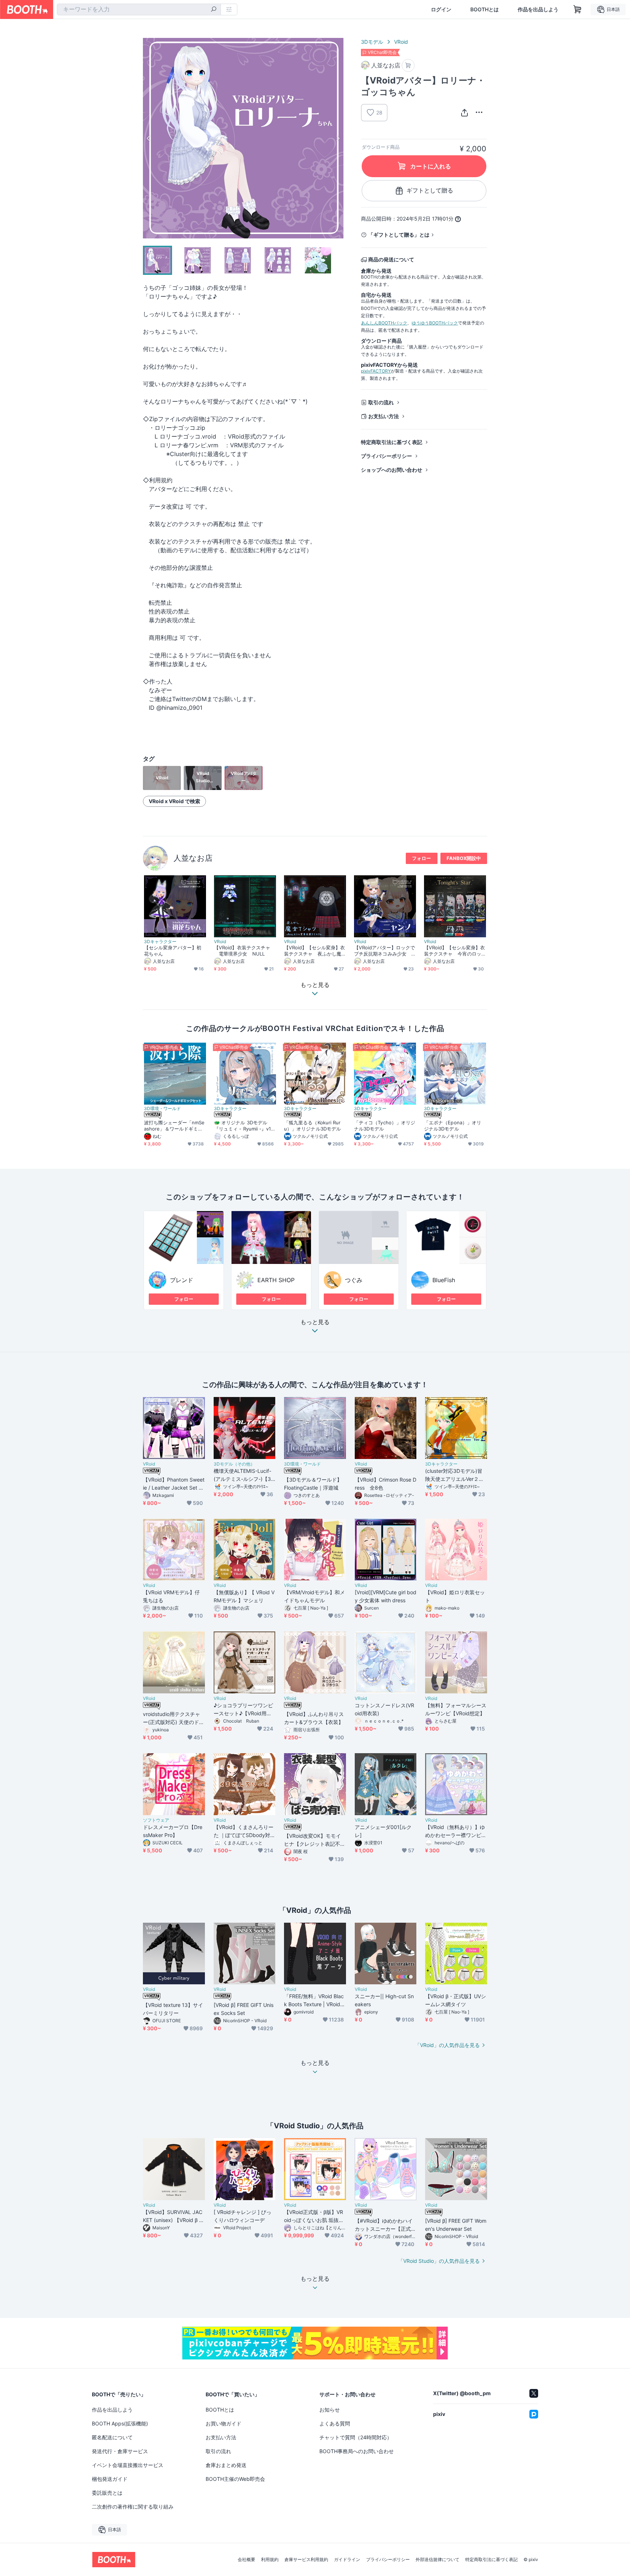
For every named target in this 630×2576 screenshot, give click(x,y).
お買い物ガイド (223, 2423)
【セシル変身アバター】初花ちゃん (173, 951)
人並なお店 (193, 858)
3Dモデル (372, 42)
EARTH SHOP (276, 1280)
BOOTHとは (485, 9)
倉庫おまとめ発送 (226, 2465)
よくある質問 (335, 2423)
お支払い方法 (384, 416)
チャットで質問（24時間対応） (356, 2437)
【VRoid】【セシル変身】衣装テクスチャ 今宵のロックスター (454, 951)
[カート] (408, 65)
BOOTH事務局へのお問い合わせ (357, 2451)
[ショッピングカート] (577, 9)
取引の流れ (381, 402)
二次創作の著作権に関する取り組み (133, 2507)
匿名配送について (112, 2437)
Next (338, 138)
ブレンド (182, 1280)
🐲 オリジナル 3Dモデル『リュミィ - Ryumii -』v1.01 (245, 1126)
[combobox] (139, 9)
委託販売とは (107, 2493)
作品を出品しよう (538, 9)
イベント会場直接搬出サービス (128, 2465)
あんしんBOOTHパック (384, 323)
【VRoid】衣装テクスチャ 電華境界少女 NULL (242, 951)
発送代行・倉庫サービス (120, 2451)
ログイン (441, 9)
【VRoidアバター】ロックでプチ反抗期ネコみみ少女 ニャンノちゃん (384, 951)
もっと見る (315, 1322)
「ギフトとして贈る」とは (399, 235)
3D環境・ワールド (162, 1109)
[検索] (214, 10)
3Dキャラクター (160, 942)
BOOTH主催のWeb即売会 (235, 2479)
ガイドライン (347, 2560)
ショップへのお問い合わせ (392, 470)
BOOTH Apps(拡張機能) (120, 2423)
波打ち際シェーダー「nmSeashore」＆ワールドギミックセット (174, 1126)
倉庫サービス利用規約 (306, 2560)
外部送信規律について (437, 2560)
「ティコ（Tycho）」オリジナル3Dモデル (385, 1126)
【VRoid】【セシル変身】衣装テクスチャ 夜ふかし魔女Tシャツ (314, 951)
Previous (149, 138)
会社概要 (246, 2560)
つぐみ (354, 1280)
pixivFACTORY (376, 371)
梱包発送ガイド (110, 2479)
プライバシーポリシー (386, 456)
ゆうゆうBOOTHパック (435, 323)
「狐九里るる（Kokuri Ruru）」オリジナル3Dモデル (312, 1126)
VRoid (401, 42)
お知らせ (330, 2410)
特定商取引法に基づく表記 (392, 442)
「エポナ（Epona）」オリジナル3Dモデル (453, 1126)
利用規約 (270, 2560)
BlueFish (444, 1280)
